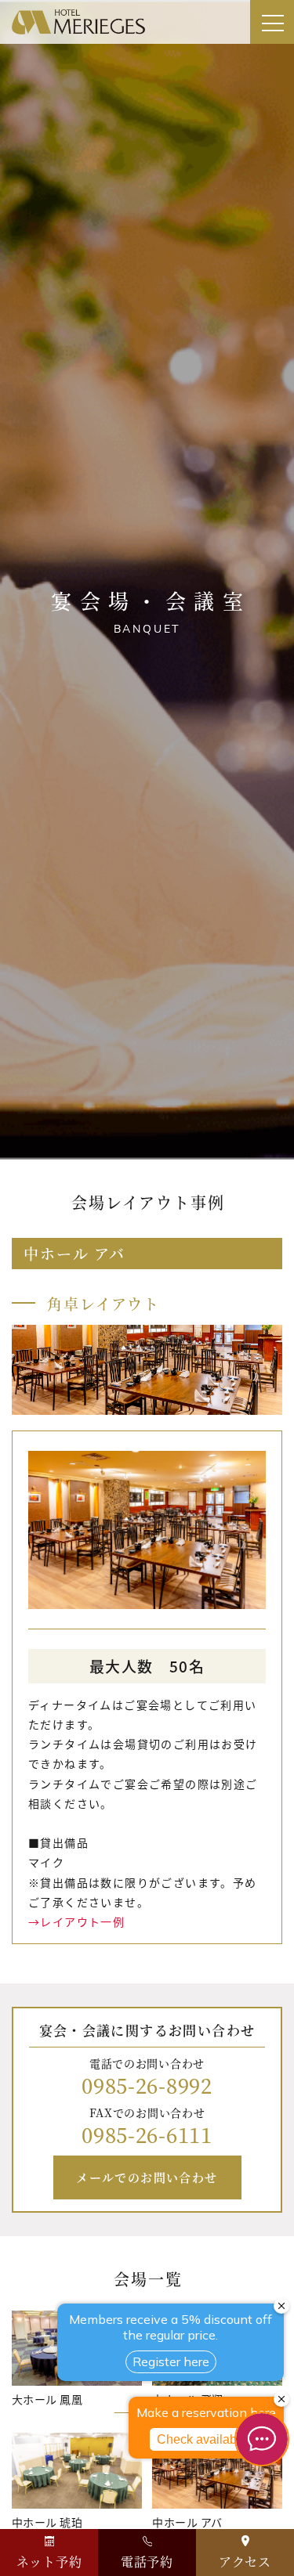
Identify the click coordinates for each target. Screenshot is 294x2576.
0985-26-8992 (147, 2085)
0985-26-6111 (147, 2134)
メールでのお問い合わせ (147, 2177)
